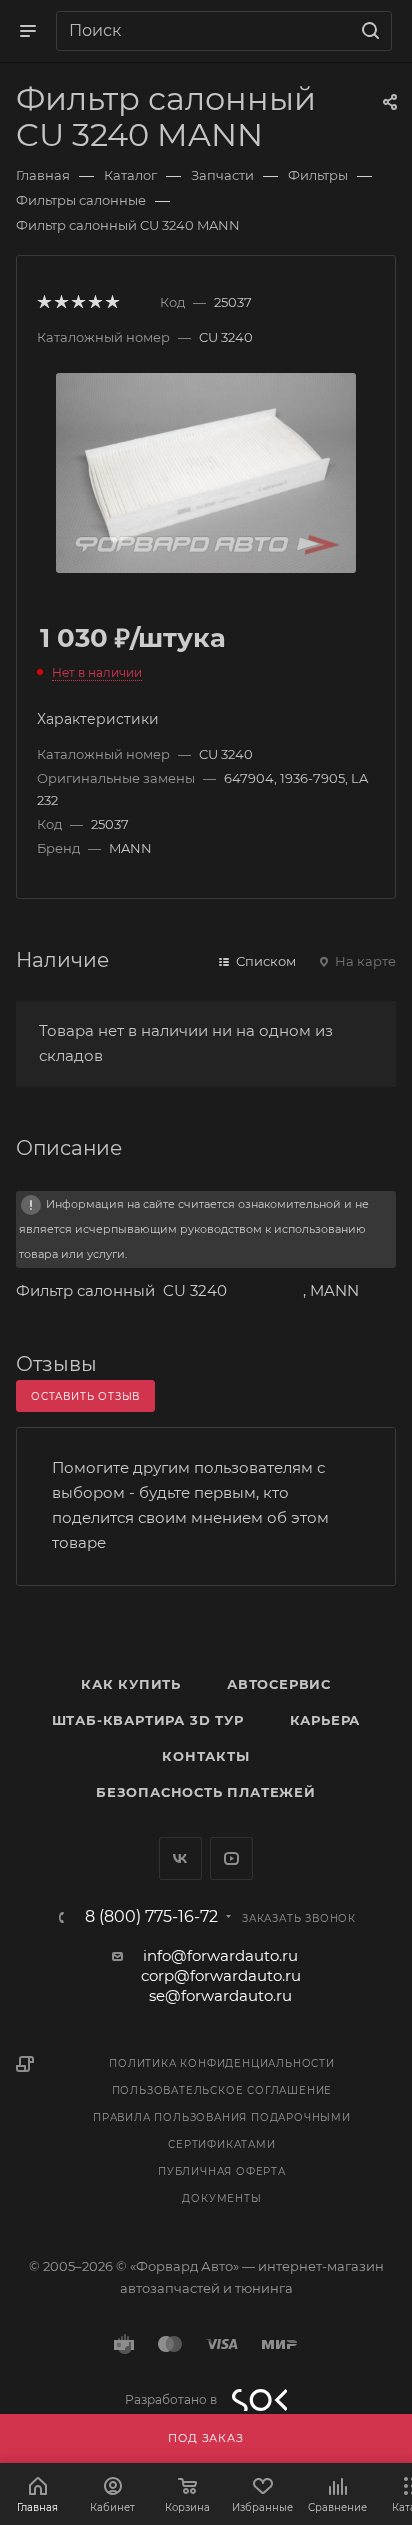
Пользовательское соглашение (222, 2090)
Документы (221, 2198)
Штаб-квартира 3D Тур (148, 1720)
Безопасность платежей (206, 1792)
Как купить (131, 1684)
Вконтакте (180, 1858)
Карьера (325, 1720)
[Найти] (367, 31)
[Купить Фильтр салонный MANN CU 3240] (206, 471)
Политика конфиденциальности (222, 2063)
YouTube (231, 1858)
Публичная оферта (222, 2171)
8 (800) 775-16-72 (151, 1917)
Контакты (205, 1756)
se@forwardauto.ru (220, 1995)
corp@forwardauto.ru (221, 1975)
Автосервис (279, 1684)
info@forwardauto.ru (220, 1955)
